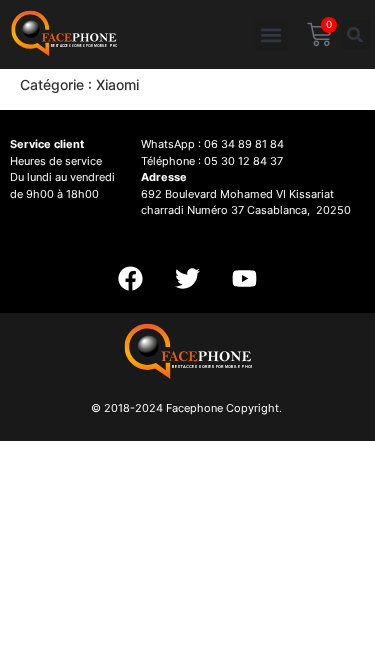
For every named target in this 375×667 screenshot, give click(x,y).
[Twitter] (188, 278)
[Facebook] (131, 278)
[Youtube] (245, 278)
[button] (271, 34)
